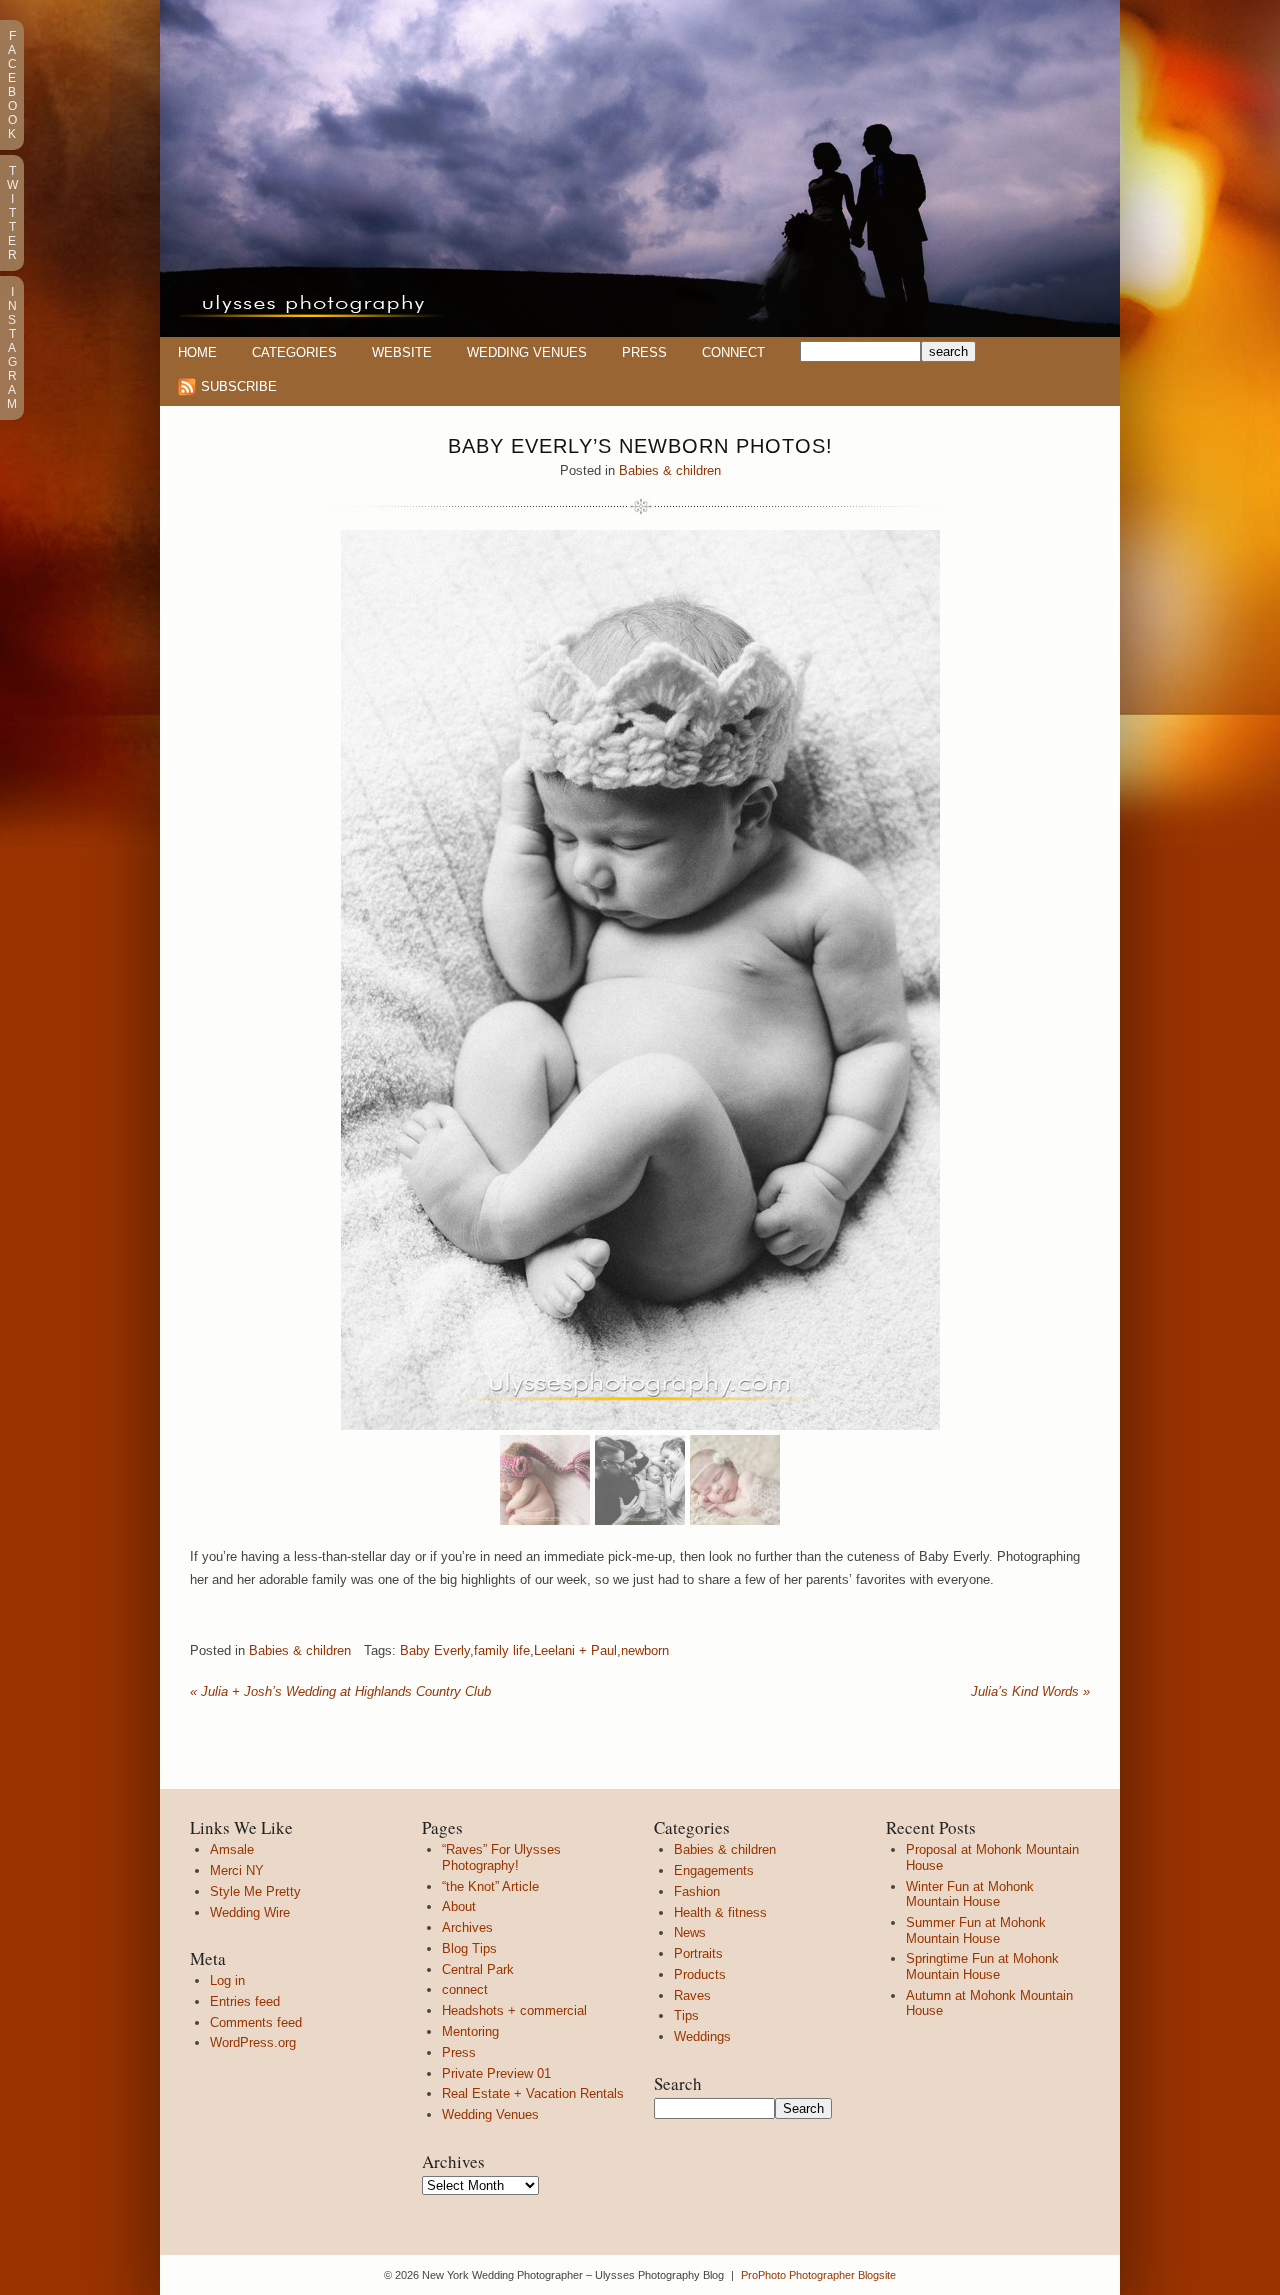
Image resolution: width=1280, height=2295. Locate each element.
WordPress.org (253, 2042)
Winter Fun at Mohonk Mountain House (970, 1894)
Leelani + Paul (575, 1650)
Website (402, 352)
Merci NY (237, 1870)
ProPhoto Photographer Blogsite (818, 2275)
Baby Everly (435, 1650)
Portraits (698, 1953)
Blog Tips (469, 1948)
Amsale (232, 1849)
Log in (227, 1980)
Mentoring (470, 2031)
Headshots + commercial (514, 2010)
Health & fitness (720, 1912)
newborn (645, 1650)
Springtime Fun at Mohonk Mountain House (982, 1966)
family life (502, 1650)
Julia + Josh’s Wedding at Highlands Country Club (340, 1691)
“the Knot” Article (490, 1886)
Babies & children (670, 470)
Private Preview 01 (496, 2073)
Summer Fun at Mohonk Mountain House (976, 1930)
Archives (467, 1927)
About (459, 1906)
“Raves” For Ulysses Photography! (501, 1857)
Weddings (702, 2036)
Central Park (478, 1969)
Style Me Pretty (255, 1891)
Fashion (697, 1891)
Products (700, 1974)
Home (197, 352)
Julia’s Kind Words (1030, 1691)
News (690, 1932)
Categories (294, 352)
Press (644, 352)
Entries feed (245, 2001)
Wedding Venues (527, 352)
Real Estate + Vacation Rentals (533, 2093)
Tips (686, 2015)
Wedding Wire (250, 1912)
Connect (733, 352)
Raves (692, 1995)
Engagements (714, 1870)
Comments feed (256, 2022)
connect (465, 1989)
